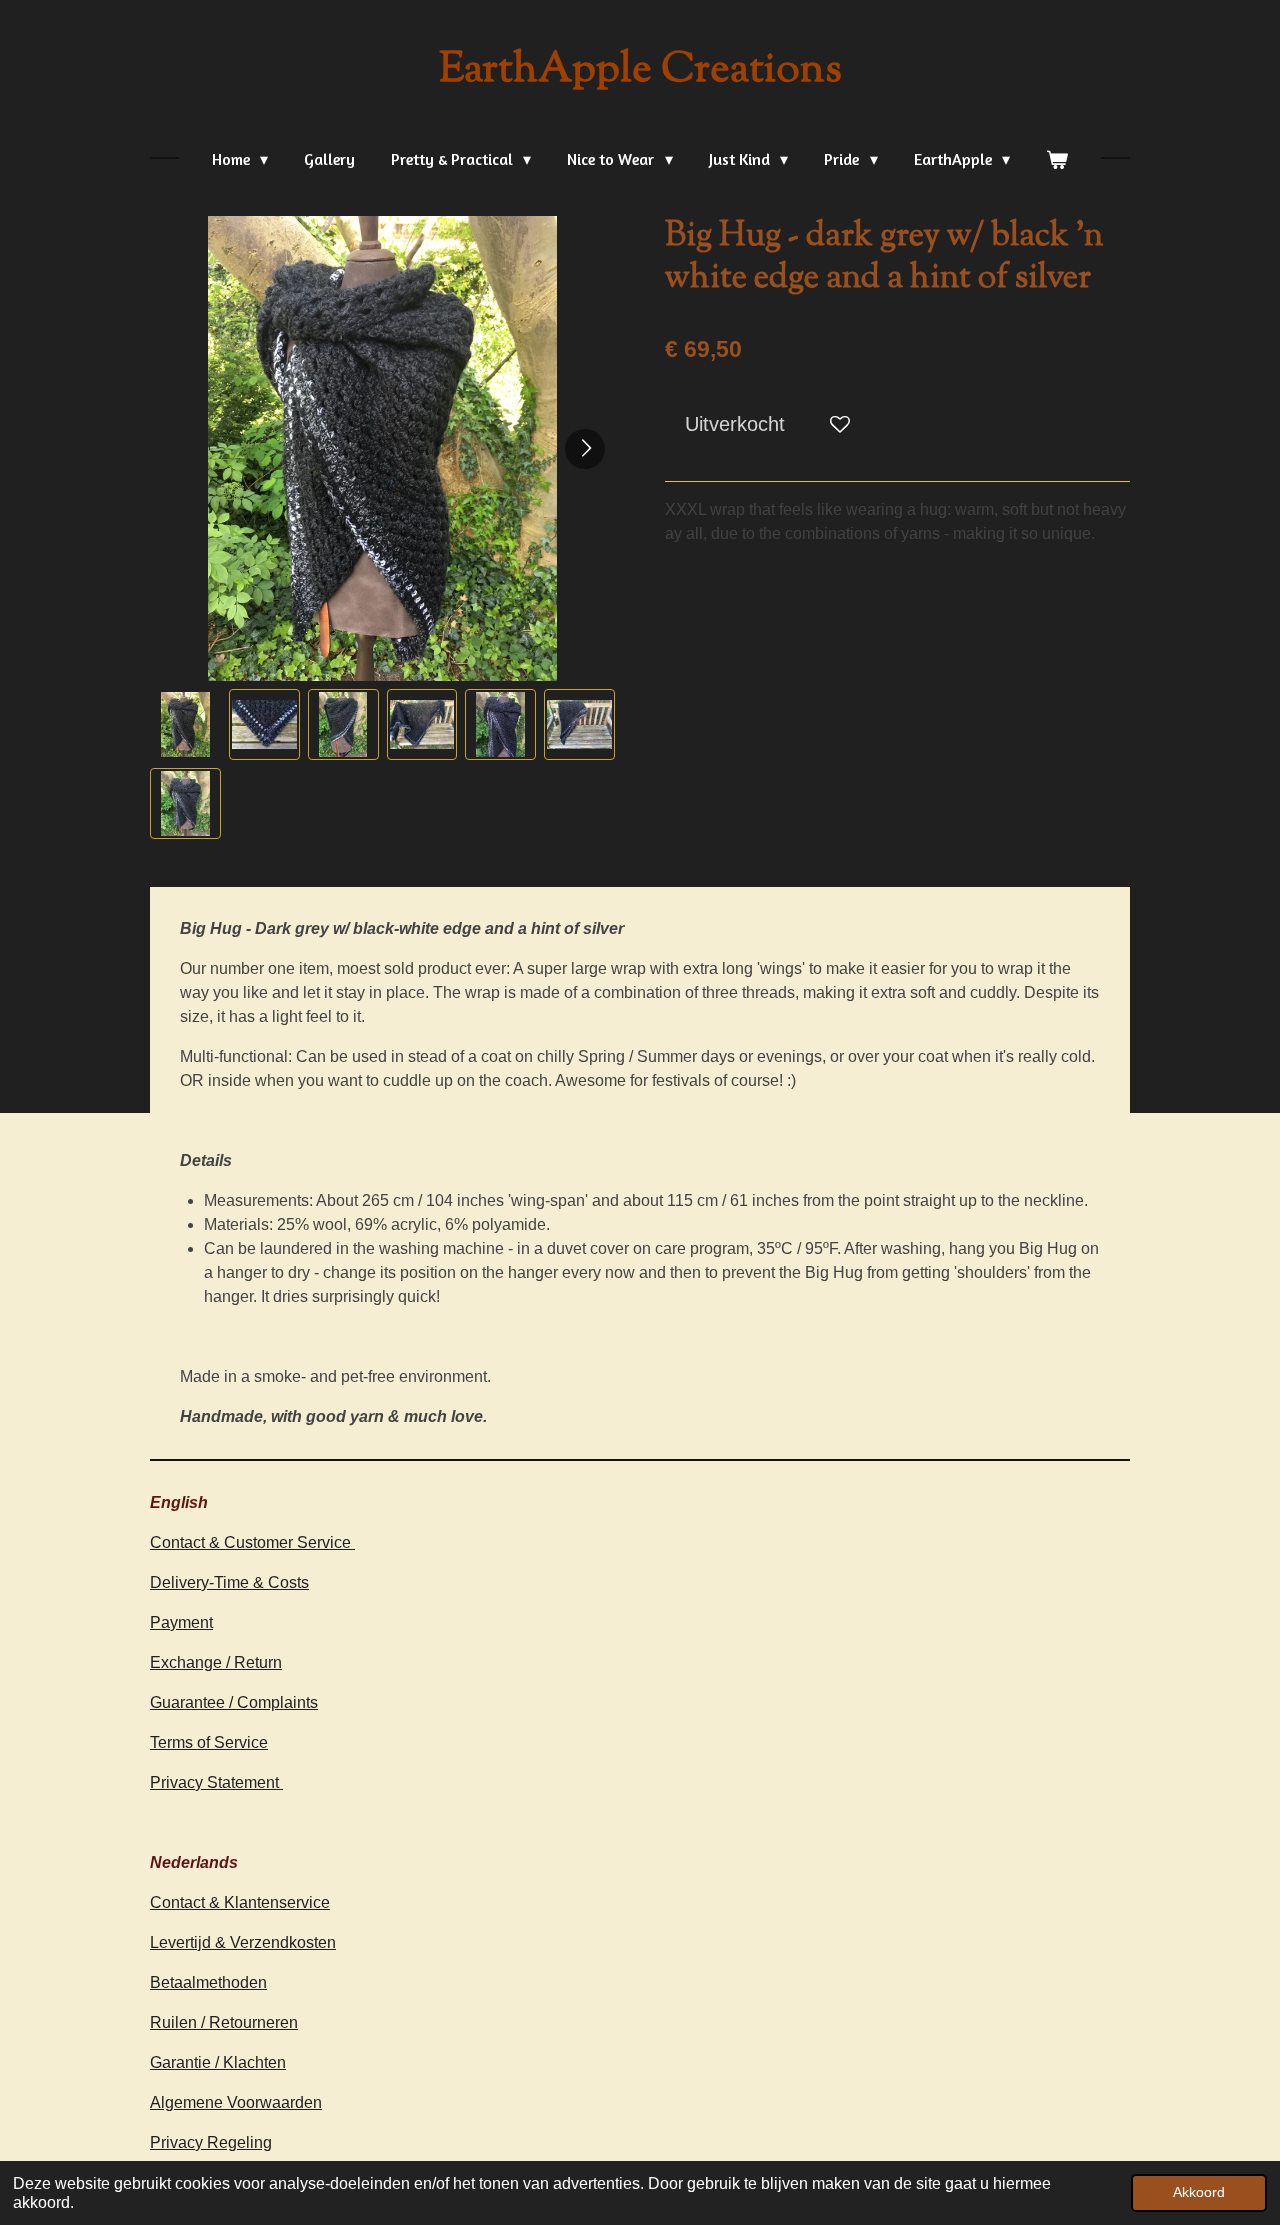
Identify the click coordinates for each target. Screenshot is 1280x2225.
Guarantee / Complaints (234, 1702)
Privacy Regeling (211, 2142)
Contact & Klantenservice (240, 1902)
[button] (185, 724)
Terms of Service (209, 1742)
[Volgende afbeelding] (585, 449)
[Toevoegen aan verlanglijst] (840, 424)
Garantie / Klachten (218, 2062)
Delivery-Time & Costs (229, 1582)
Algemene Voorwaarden (236, 2102)
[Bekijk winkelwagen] (1057, 159)
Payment (181, 1622)
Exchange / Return (216, 1662)
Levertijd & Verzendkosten (243, 1942)
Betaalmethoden (208, 1982)
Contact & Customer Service (252, 1542)
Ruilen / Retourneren (224, 2022)
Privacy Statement (216, 1782)
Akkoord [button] (1199, 2192)
